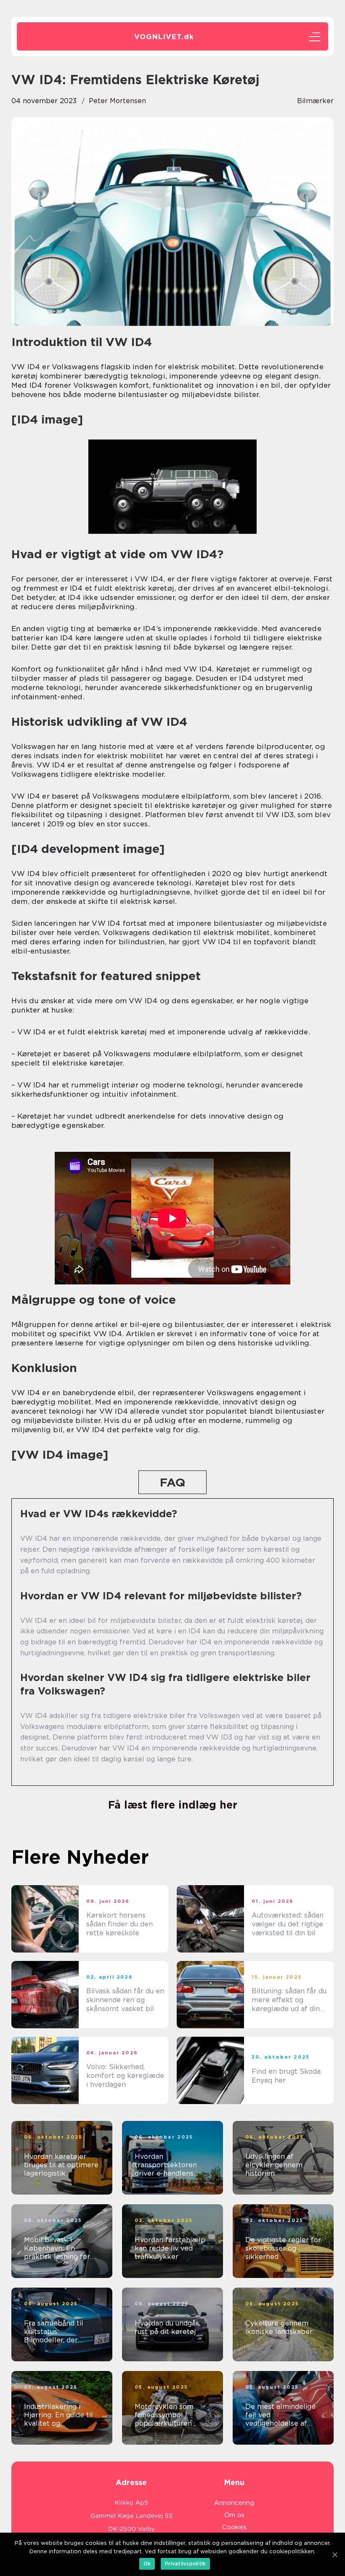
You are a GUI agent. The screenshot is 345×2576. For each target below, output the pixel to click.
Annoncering (234, 2503)
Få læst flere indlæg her (173, 1805)
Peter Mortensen (117, 101)
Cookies (234, 2527)
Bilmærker (315, 101)
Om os (234, 2515)
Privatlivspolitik (185, 2564)
